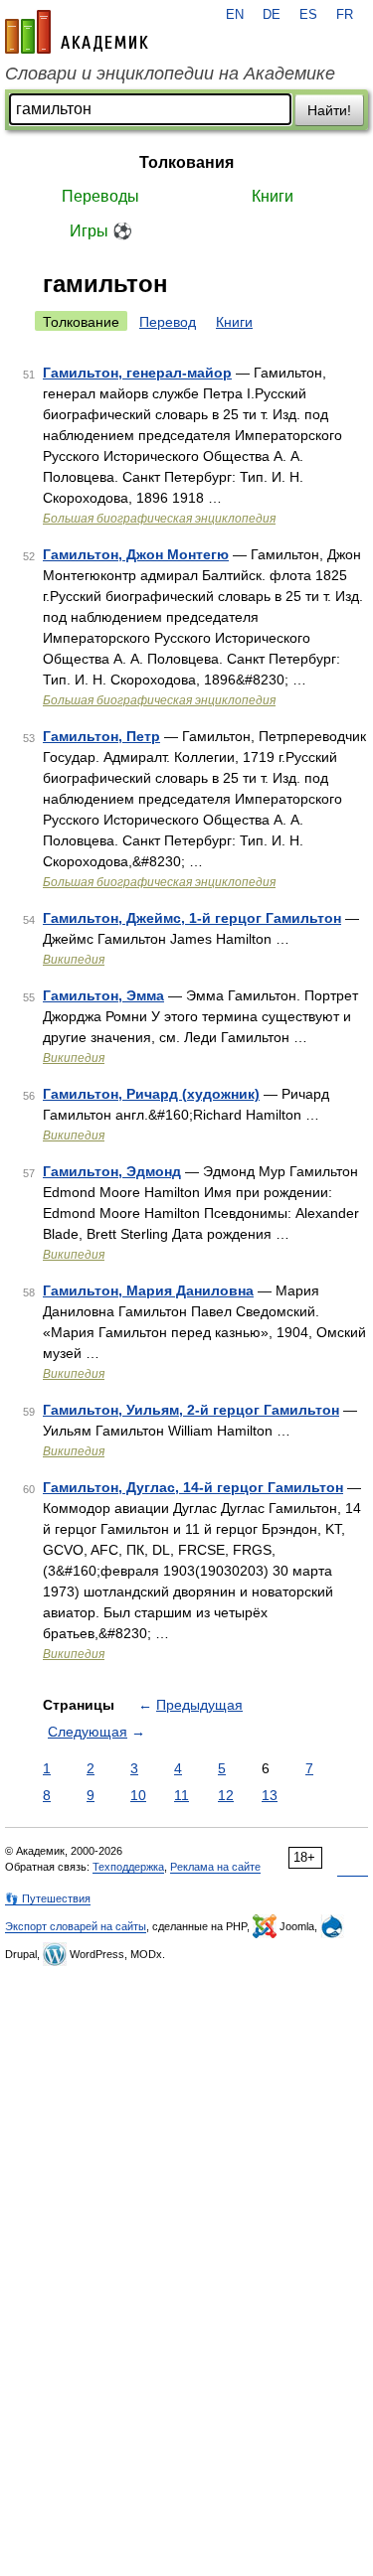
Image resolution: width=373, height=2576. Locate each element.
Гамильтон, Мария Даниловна (148, 1290)
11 (182, 1795)
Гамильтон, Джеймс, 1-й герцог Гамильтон (192, 918)
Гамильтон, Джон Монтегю (136, 554)
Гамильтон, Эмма (103, 995)
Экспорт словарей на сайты (76, 1926)
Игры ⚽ (101, 231)
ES (308, 15)
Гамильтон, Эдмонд (112, 1171)
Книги (273, 196)
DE (272, 15)
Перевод (168, 322)
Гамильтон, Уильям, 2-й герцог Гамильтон (191, 1410)
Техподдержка (128, 1867)
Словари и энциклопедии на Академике (170, 74)
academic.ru (77, 32)
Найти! (329, 110)
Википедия (74, 960)
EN (235, 15)
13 (270, 1795)
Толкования (186, 162)
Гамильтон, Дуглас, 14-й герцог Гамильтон (193, 1487)
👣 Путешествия (48, 1898)
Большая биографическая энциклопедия (159, 519)
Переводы (100, 196)
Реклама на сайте (215, 1867)
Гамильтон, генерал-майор (137, 373)
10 (138, 1795)
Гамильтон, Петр (101, 736)
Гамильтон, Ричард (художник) (151, 1094)
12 (226, 1795)
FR (345, 15)
